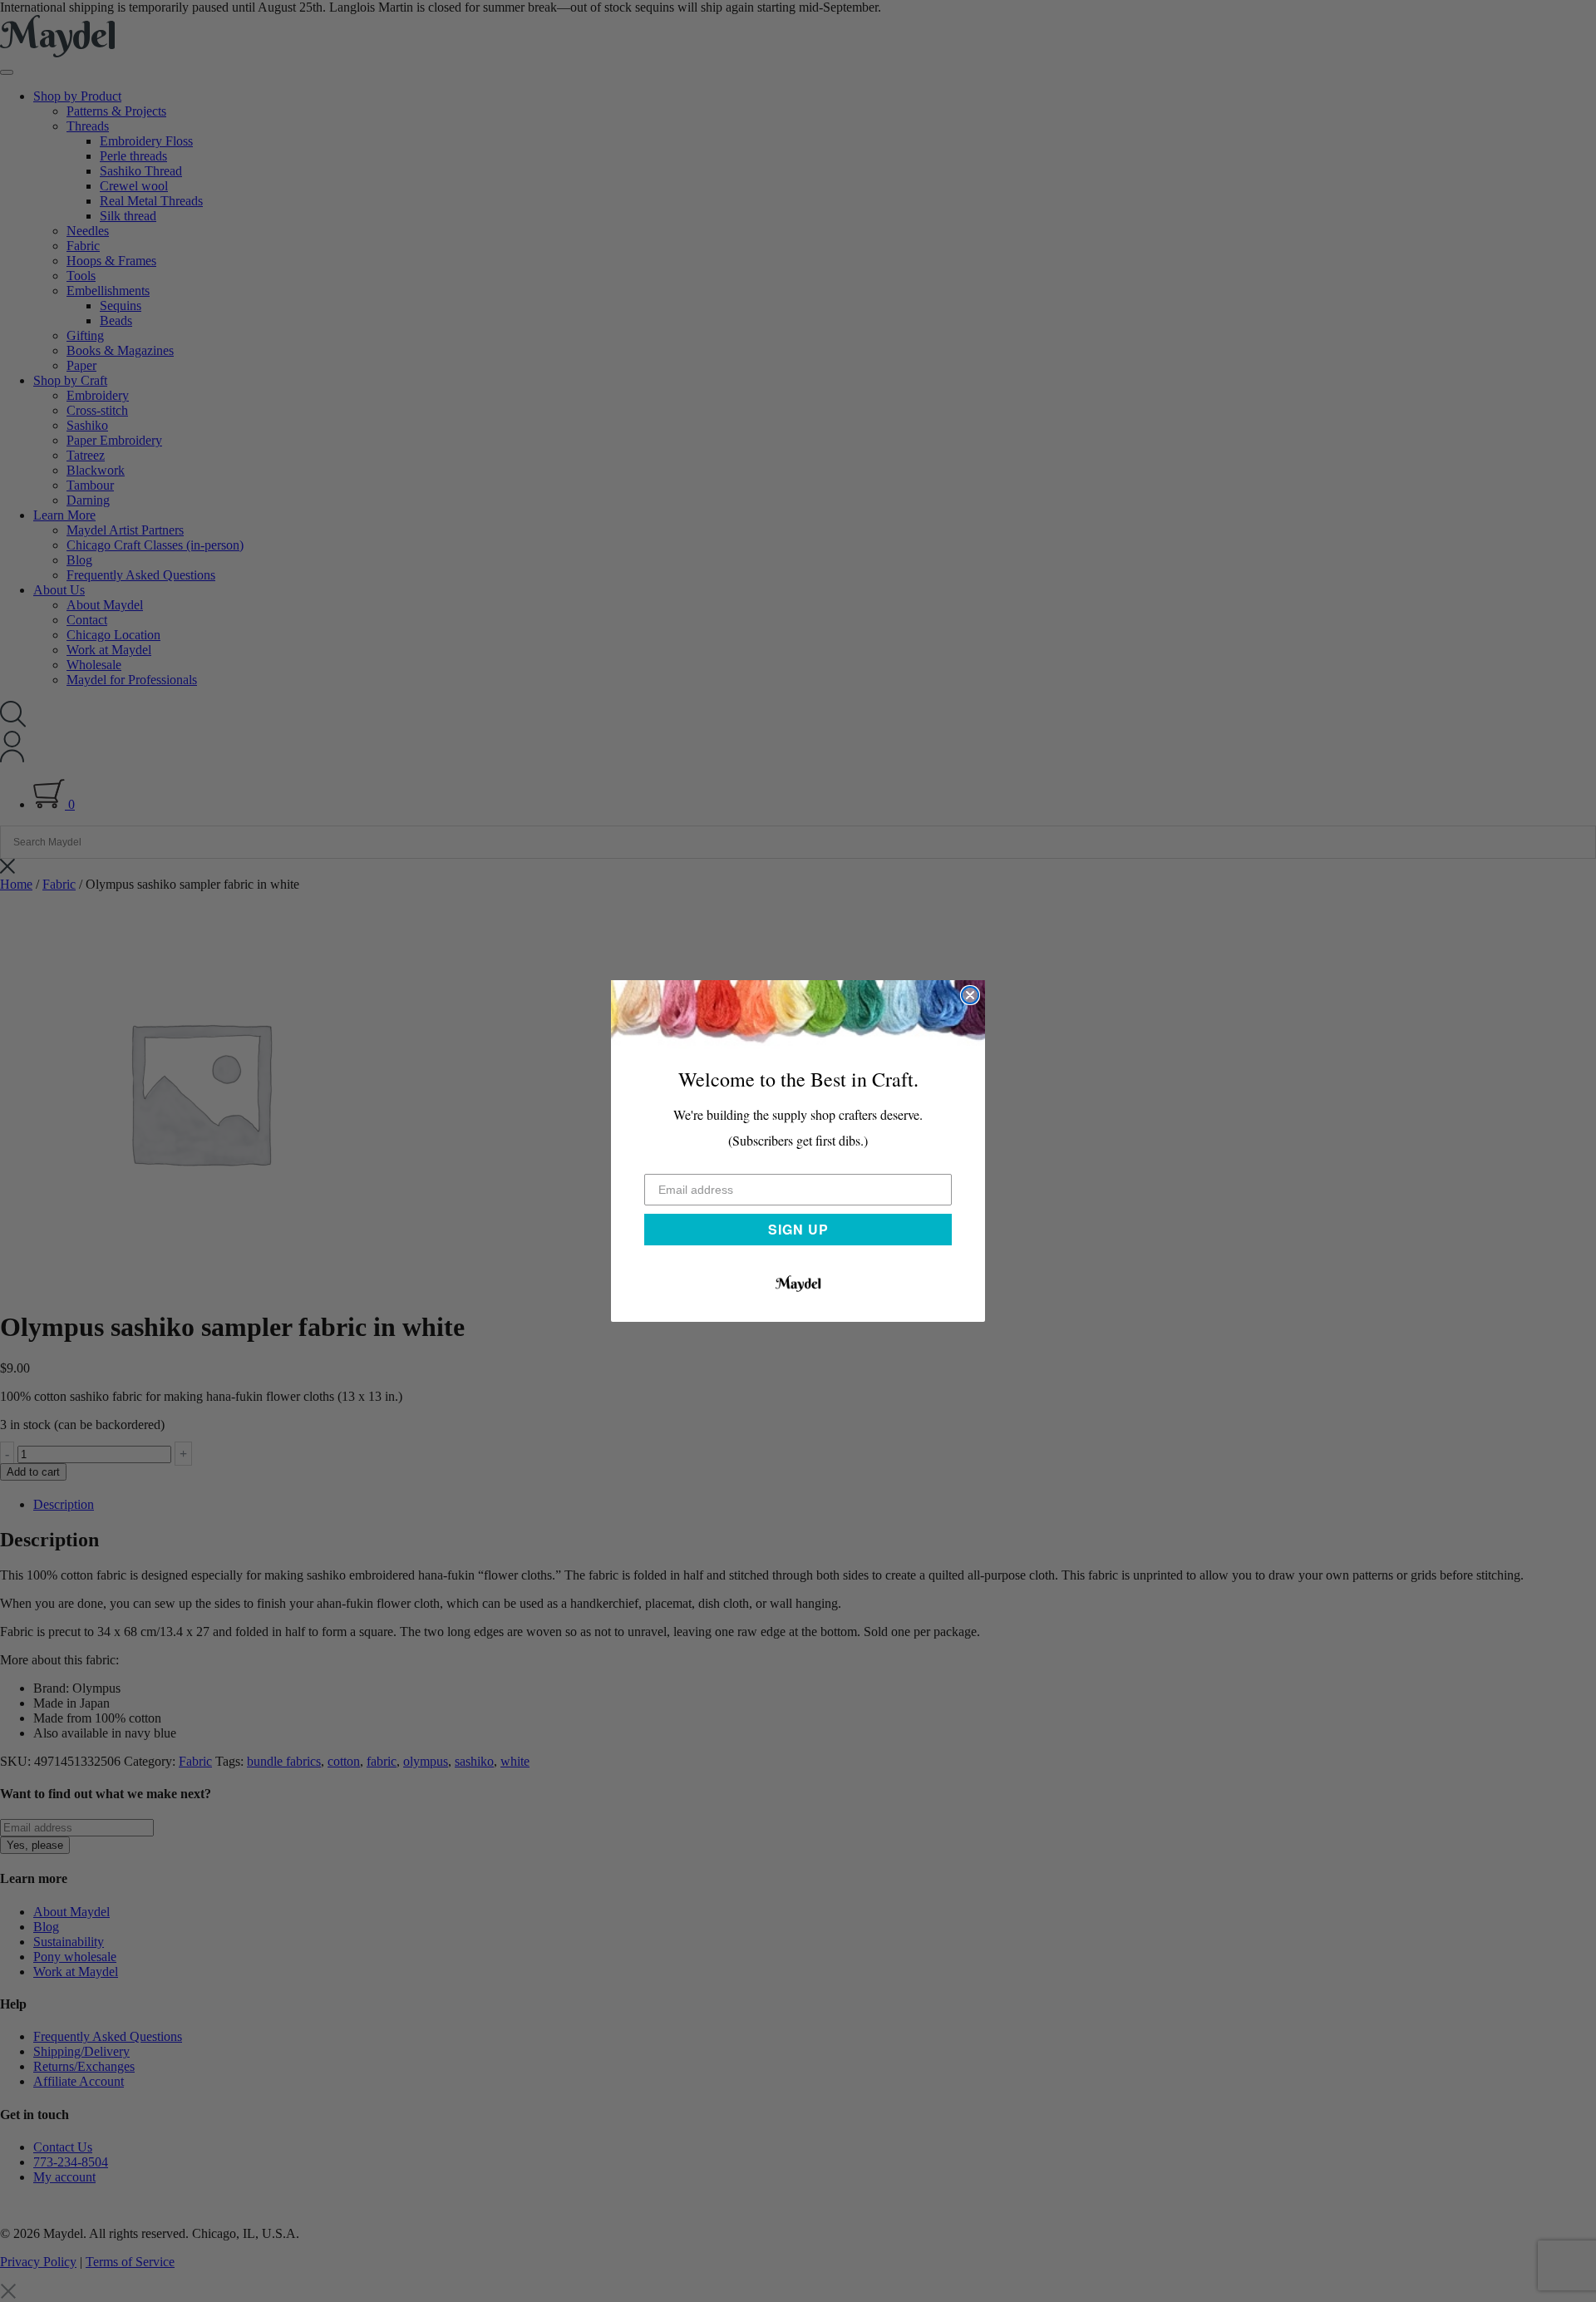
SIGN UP (798, 1229)
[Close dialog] (970, 995)
